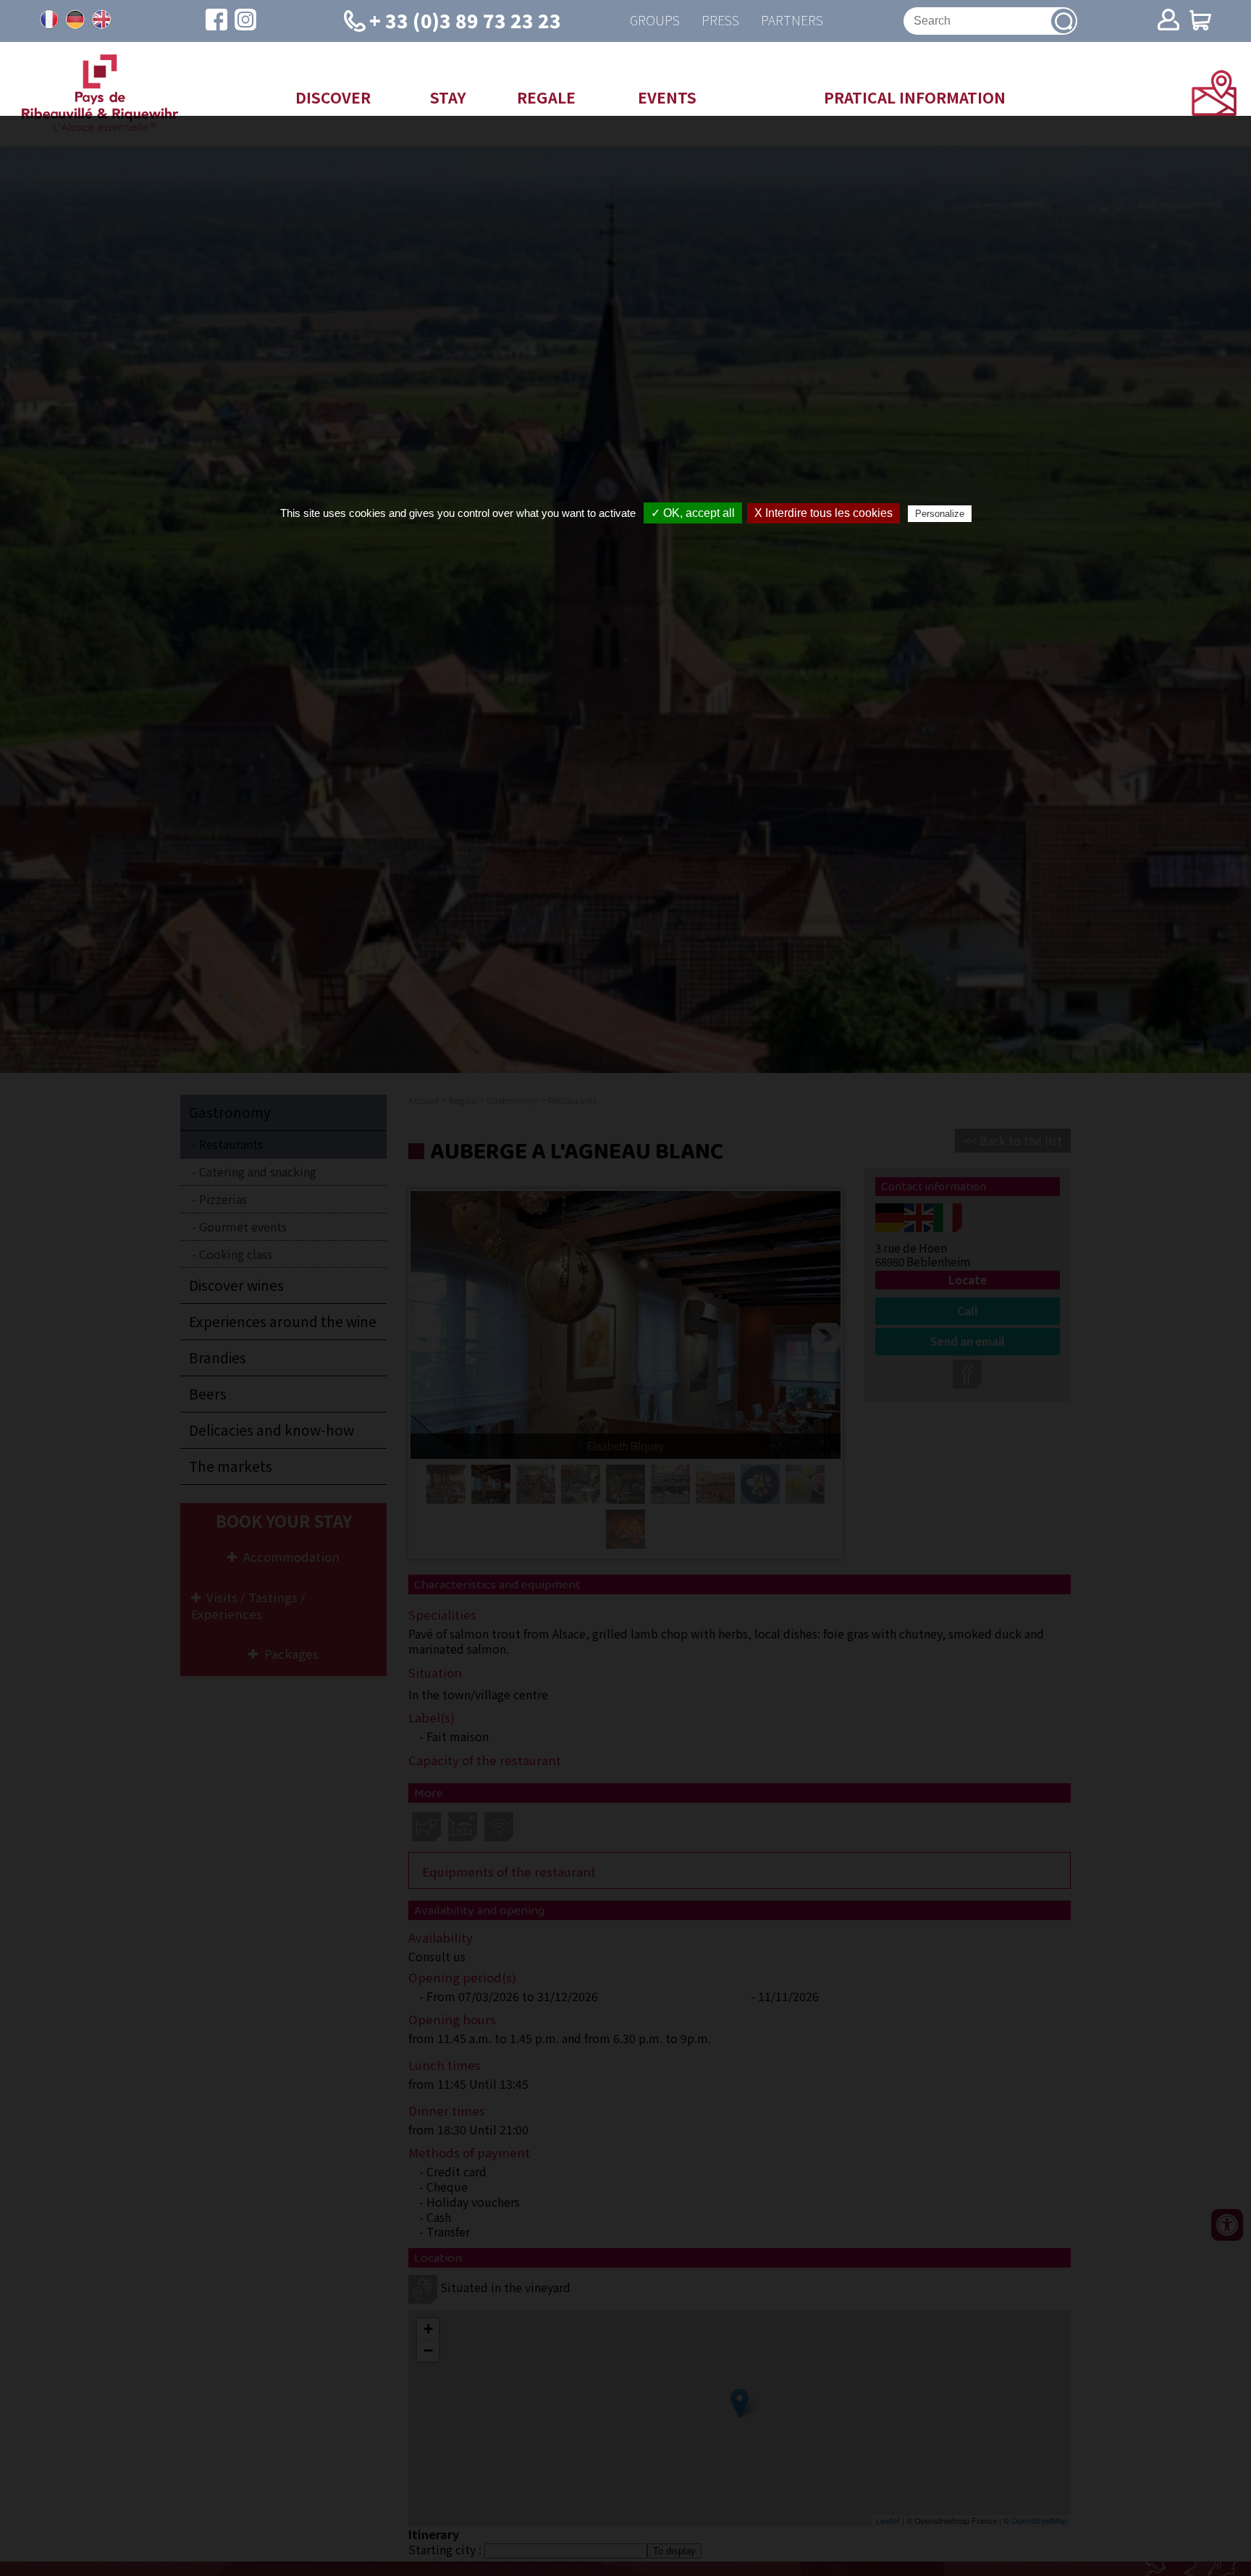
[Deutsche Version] (75, 20)
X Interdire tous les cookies (824, 513)
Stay (448, 97)
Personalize (940, 514)
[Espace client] (1168, 21)
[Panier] (1200, 21)
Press (720, 21)
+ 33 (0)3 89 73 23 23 (465, 20)
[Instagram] (245, 21)
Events (667, 97)
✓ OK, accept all (693, 513)
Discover (333, 97)
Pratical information (915, 97)
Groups (655, 21)
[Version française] (49, 20)
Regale (546, 97)
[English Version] (101, 20)
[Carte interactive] (1214, 111)
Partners (792, 21)
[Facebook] (216, 21)
